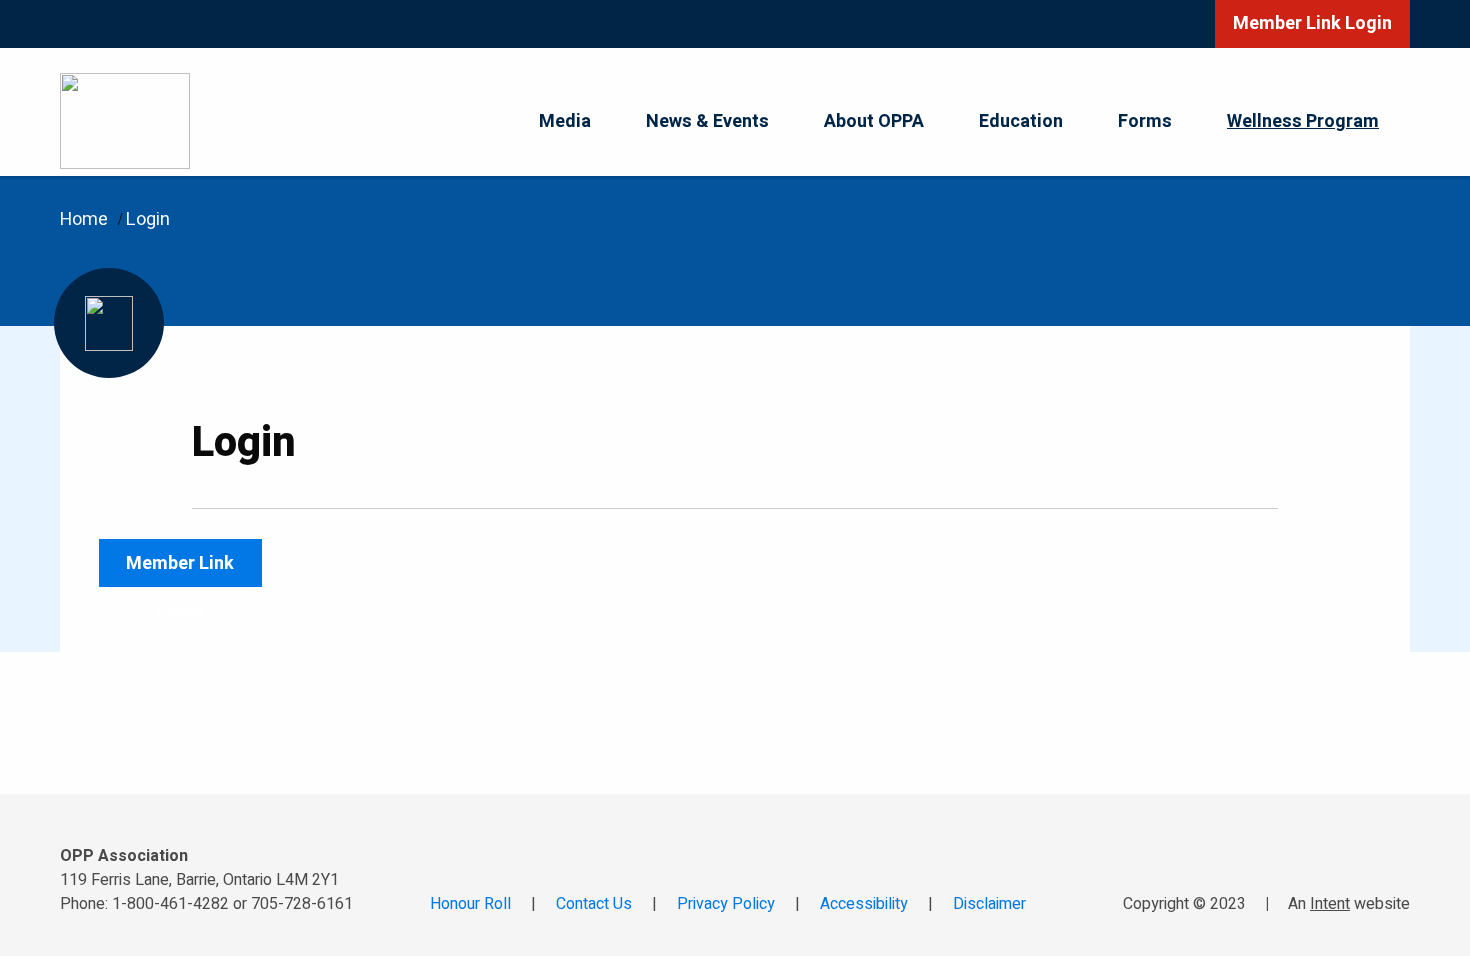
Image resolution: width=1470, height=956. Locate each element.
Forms (1145, 121)
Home (84, 219)
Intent (1330, 904)
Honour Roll (470, 904)
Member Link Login (1312, 23)
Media (565, 121)
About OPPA (874, 121)
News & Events (707, 121)
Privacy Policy (726, 904)
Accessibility (864, 904)
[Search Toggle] (1164, 24)
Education (1021, 121)
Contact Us (594, 904)
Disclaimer (989, 904)
